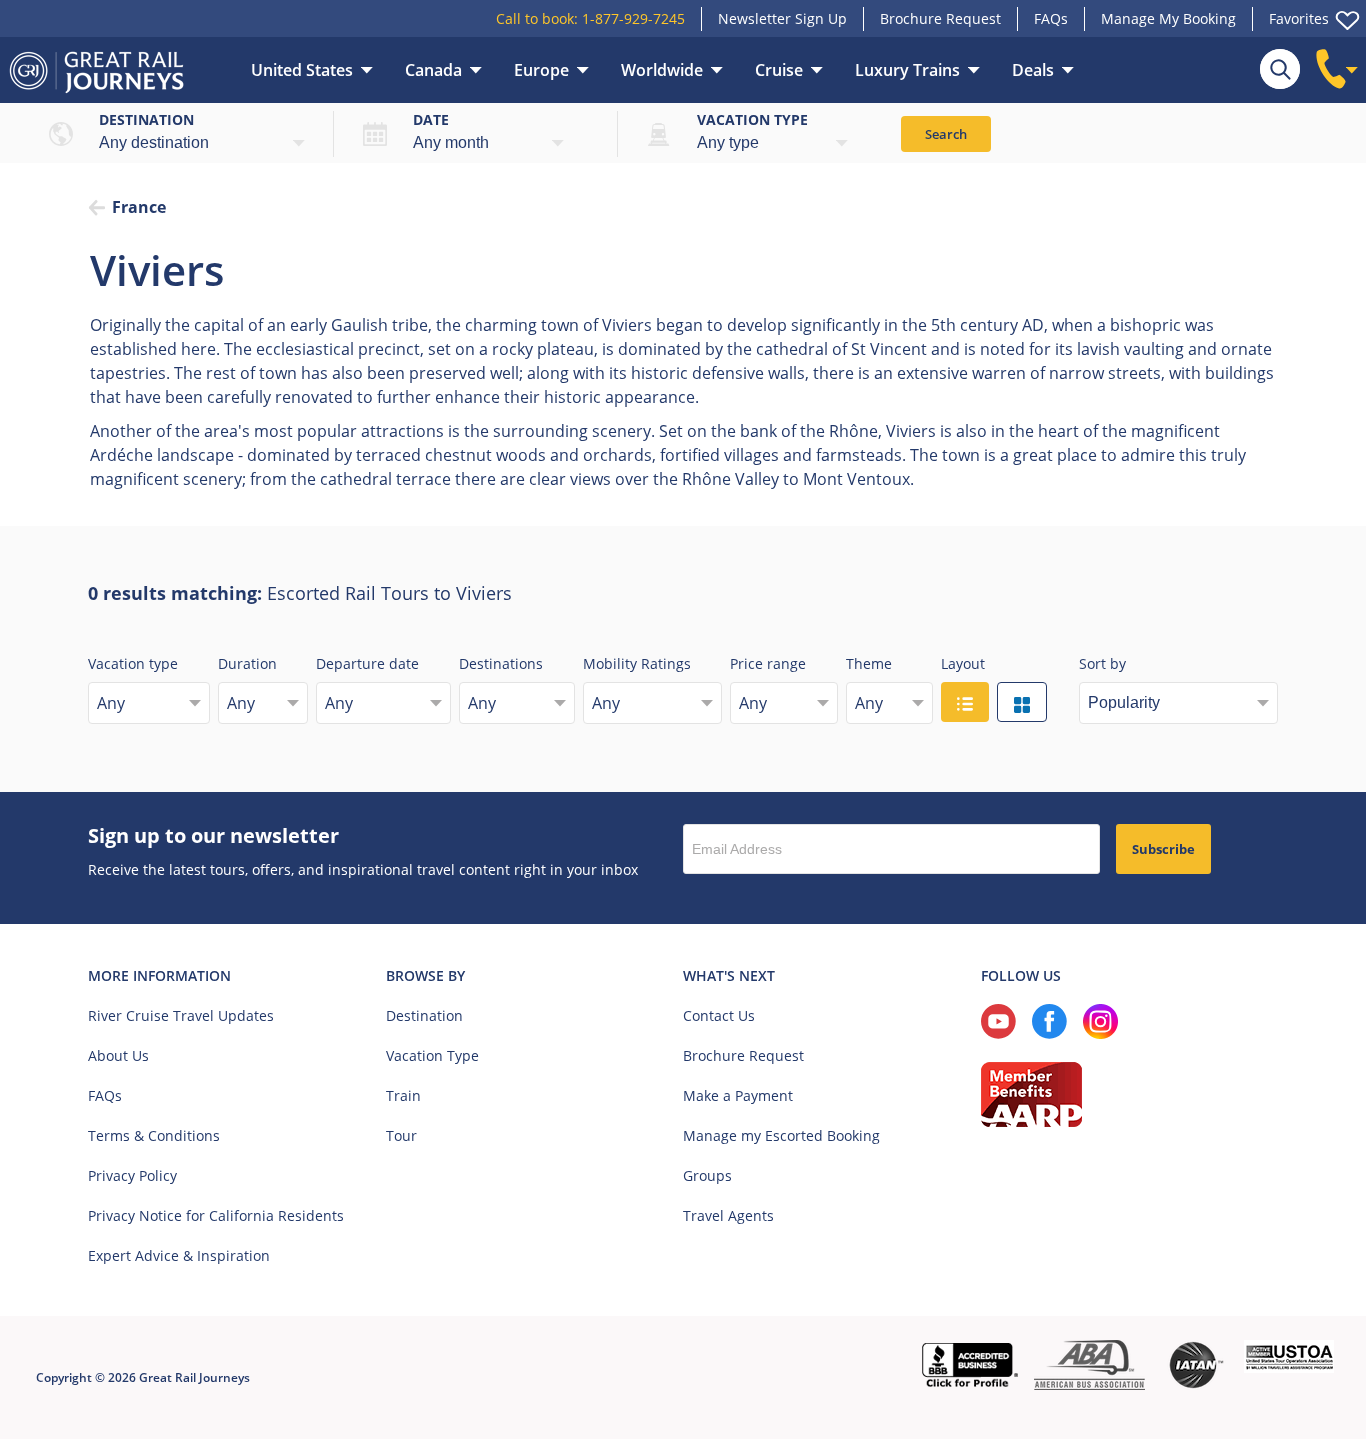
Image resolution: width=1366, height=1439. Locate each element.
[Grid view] (1022, 702)
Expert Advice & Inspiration (179, 1255)
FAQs (1051, 18)
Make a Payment (738, 1095)
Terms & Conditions (154, 1135)
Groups (707, 1175)
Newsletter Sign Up (782, 18)
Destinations (501, 663)
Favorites (1299, 18)
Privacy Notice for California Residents (216, 1215)
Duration (247, 663)
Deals (1033, 70)
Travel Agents (728, 1215)
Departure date (367, 663)
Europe (541, 70)
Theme (869, 663)
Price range (768, 663)
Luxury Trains (907, 70)
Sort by (1102, 663)
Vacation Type (432, 1055)
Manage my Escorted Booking (781, 1135)
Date (431, 119)
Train (403, 1095)
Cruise (779, 70)
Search (946, 134)
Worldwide (662, 70)
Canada (433, 70)
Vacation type (752, 119)
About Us (118, 1055)
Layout (963, 663)
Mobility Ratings (637, 663)
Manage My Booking (1168, 18)
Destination (146, 119)
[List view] (965, 702)
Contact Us (719, 1015)
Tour (401, 1135)
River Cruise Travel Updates (181, 1015)
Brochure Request (940, 18)
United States (302, 70)
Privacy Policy (132, 1175)
